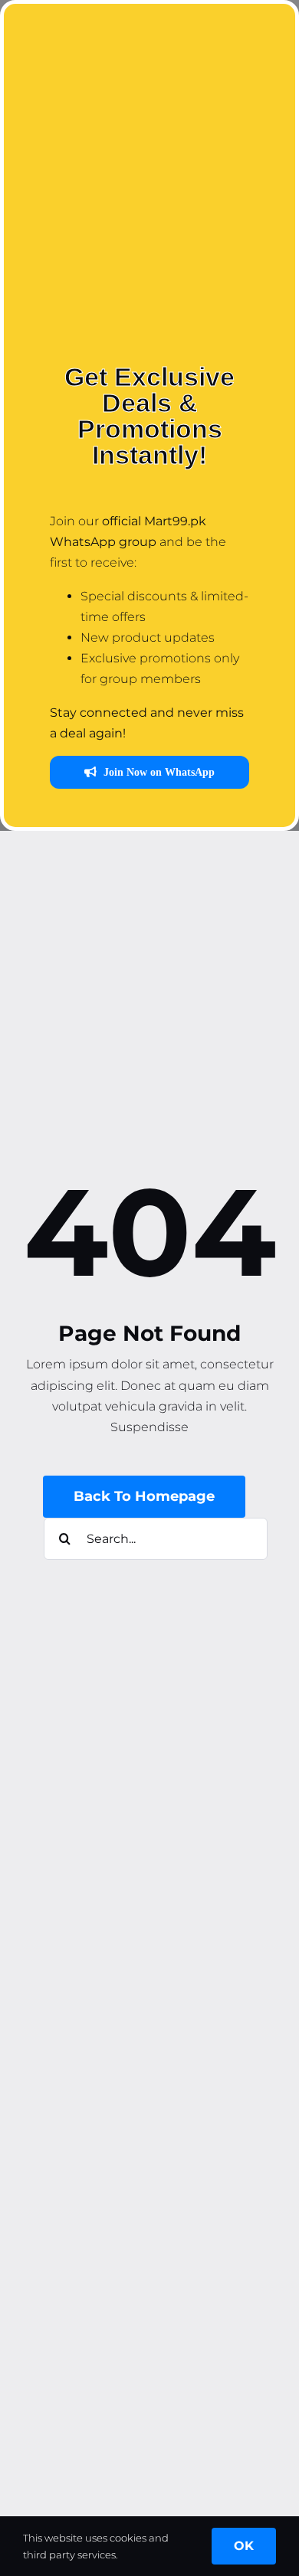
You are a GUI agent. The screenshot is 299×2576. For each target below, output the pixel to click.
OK (244, 2546)
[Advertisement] (149, 191)
